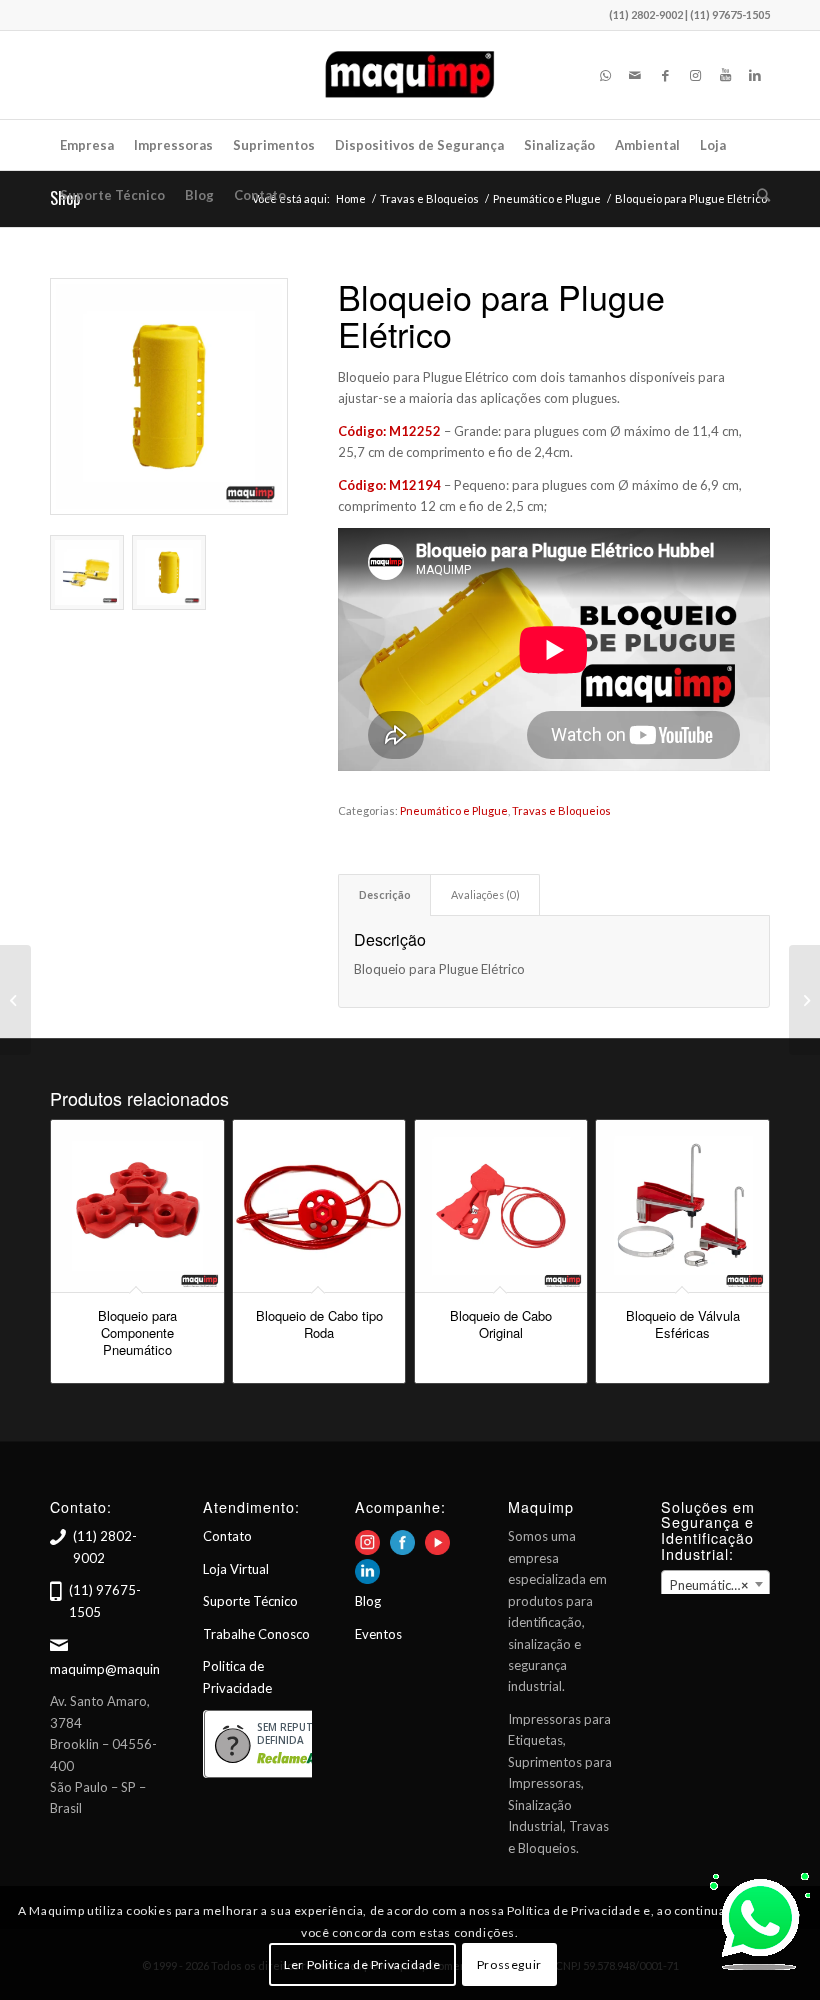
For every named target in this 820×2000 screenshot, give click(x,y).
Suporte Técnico (250, 1601)
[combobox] (715, 1584)
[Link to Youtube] (725, 75)
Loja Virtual (236, 1569)
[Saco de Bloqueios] (804, 1000)
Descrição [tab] (385, 894)
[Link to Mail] (635, 75)
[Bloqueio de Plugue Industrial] (15, 1000)
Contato (227, 1536)
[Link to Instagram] (695, 75)
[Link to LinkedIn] (755, 75)
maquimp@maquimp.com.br (133, 1669)
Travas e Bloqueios (561, 810)
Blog (368, 1601)
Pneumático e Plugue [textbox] (719, 1585)
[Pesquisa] (758, 195)
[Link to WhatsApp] (605, 75)
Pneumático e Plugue (454, 810)
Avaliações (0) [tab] (485, 894)
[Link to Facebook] (665, 75)
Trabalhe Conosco (256, 1634)
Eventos (378, 1634)
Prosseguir (509, 1964)
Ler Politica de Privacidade (362, 1964)
